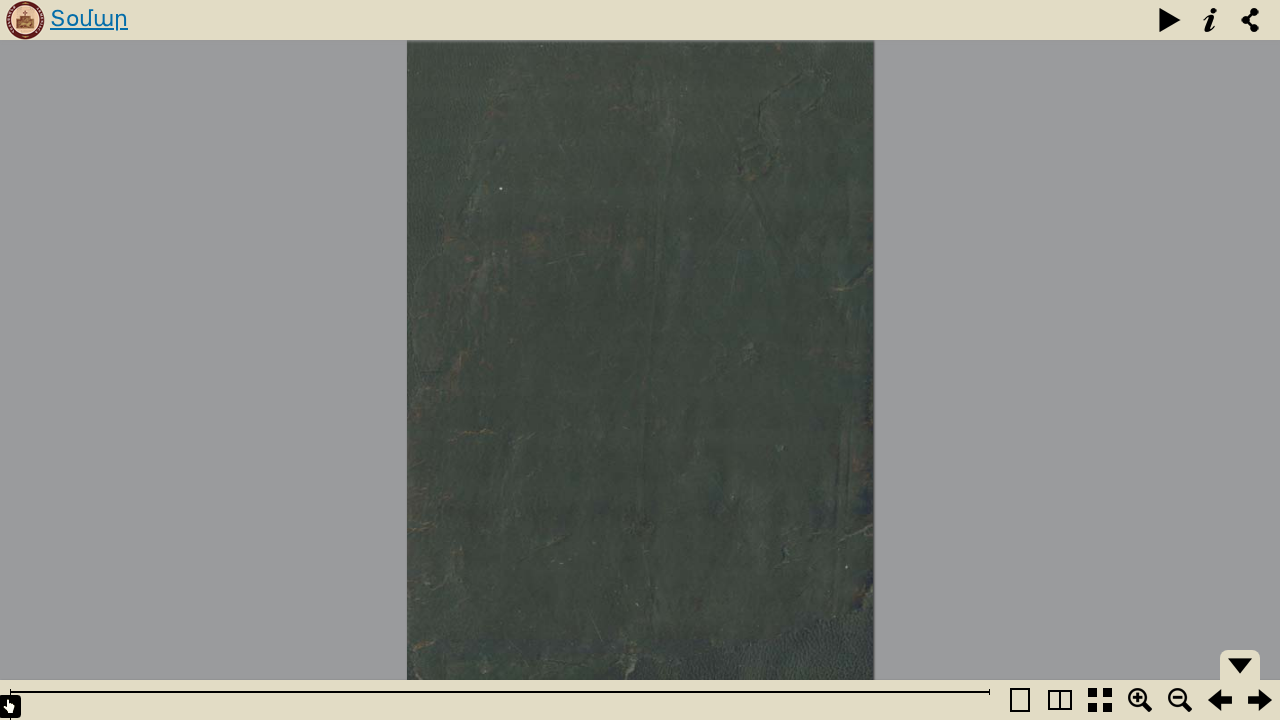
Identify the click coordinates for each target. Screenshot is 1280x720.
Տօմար (89, 18)
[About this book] (1210, 20)
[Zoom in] (1140, 700)
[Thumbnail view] (1100, 700)
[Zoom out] (1180, 700)
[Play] (1170, 20)
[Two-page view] (1060, 700)
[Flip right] (1260, 700)
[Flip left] (1220, 700)
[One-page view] (1020, 700)
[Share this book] (1250, 20)
